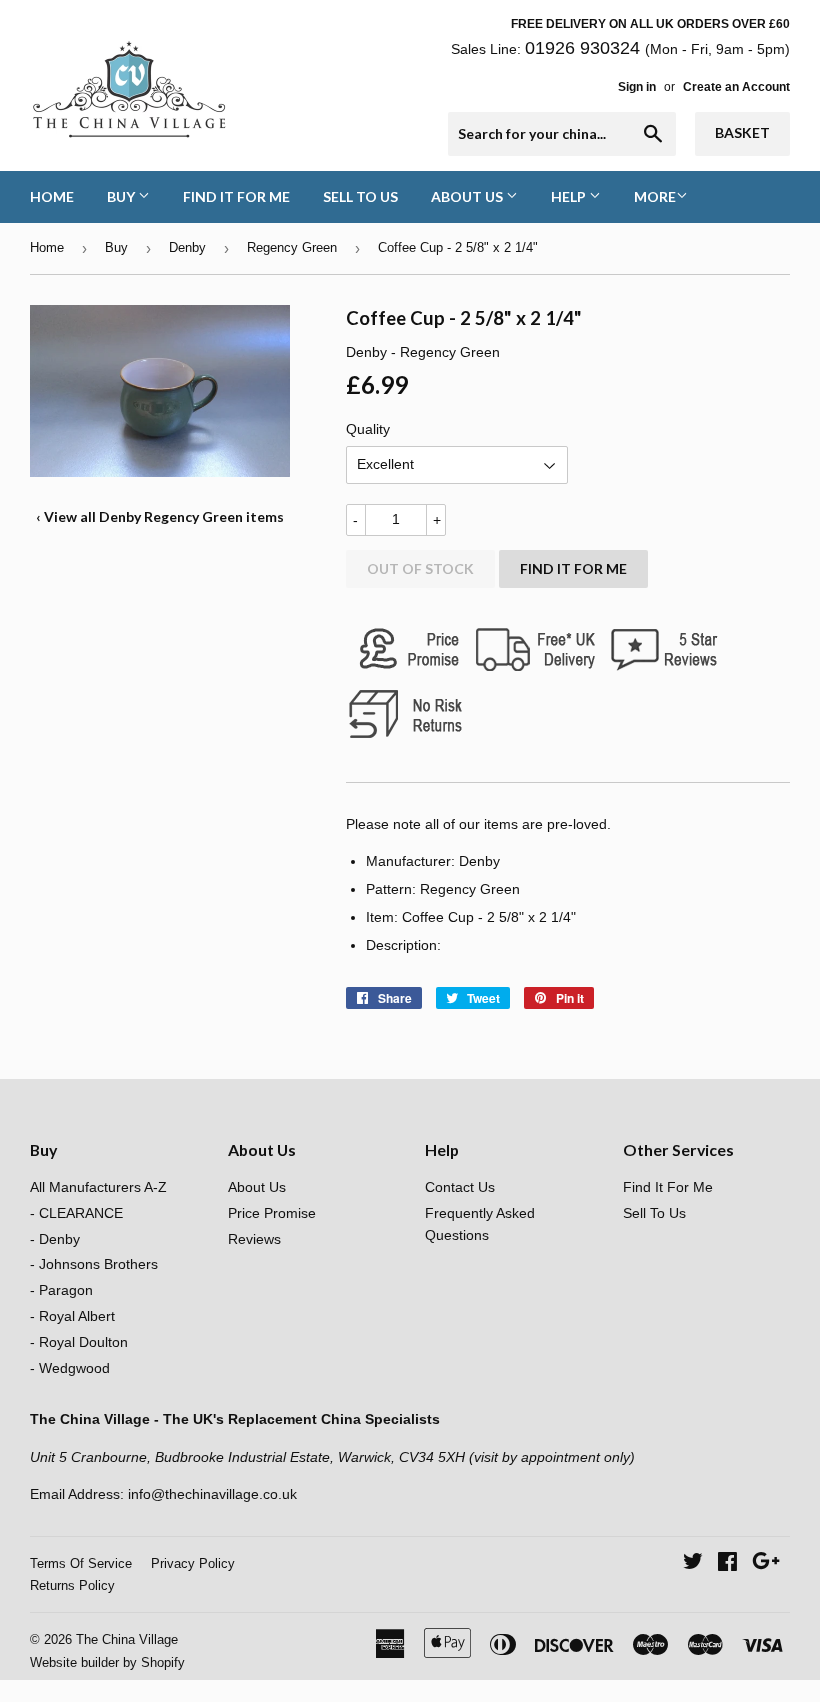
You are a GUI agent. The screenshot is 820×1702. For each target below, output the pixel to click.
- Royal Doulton (79, 1342)
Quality (368, 429)
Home (52, 196)
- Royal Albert (72, 1316)
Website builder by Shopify (107, 1662)
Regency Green (292, 247)
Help (570, 196)
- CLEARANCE (76, 1213)
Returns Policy (72, 1585)
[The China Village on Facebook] (727, 1564)
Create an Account (736, 87)
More (655, 196)
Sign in (637, 87)
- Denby (55, 1239)
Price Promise (272, 1213)
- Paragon (61, 1290)
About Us (468, 196)
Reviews (254, 1239)
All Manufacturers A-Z (98, 1187)
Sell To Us (360, 196)
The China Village (127, 1639)
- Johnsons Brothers (94, 1264)
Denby (187, 247)
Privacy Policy (193, 1563)
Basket (742, 132)
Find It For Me (236, 196)
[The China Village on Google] (766, 1564)
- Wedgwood (70, 1368)
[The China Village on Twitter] (693, 1564)
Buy (122, 196)
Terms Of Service (81, 1563)
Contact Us (460, 1187)
